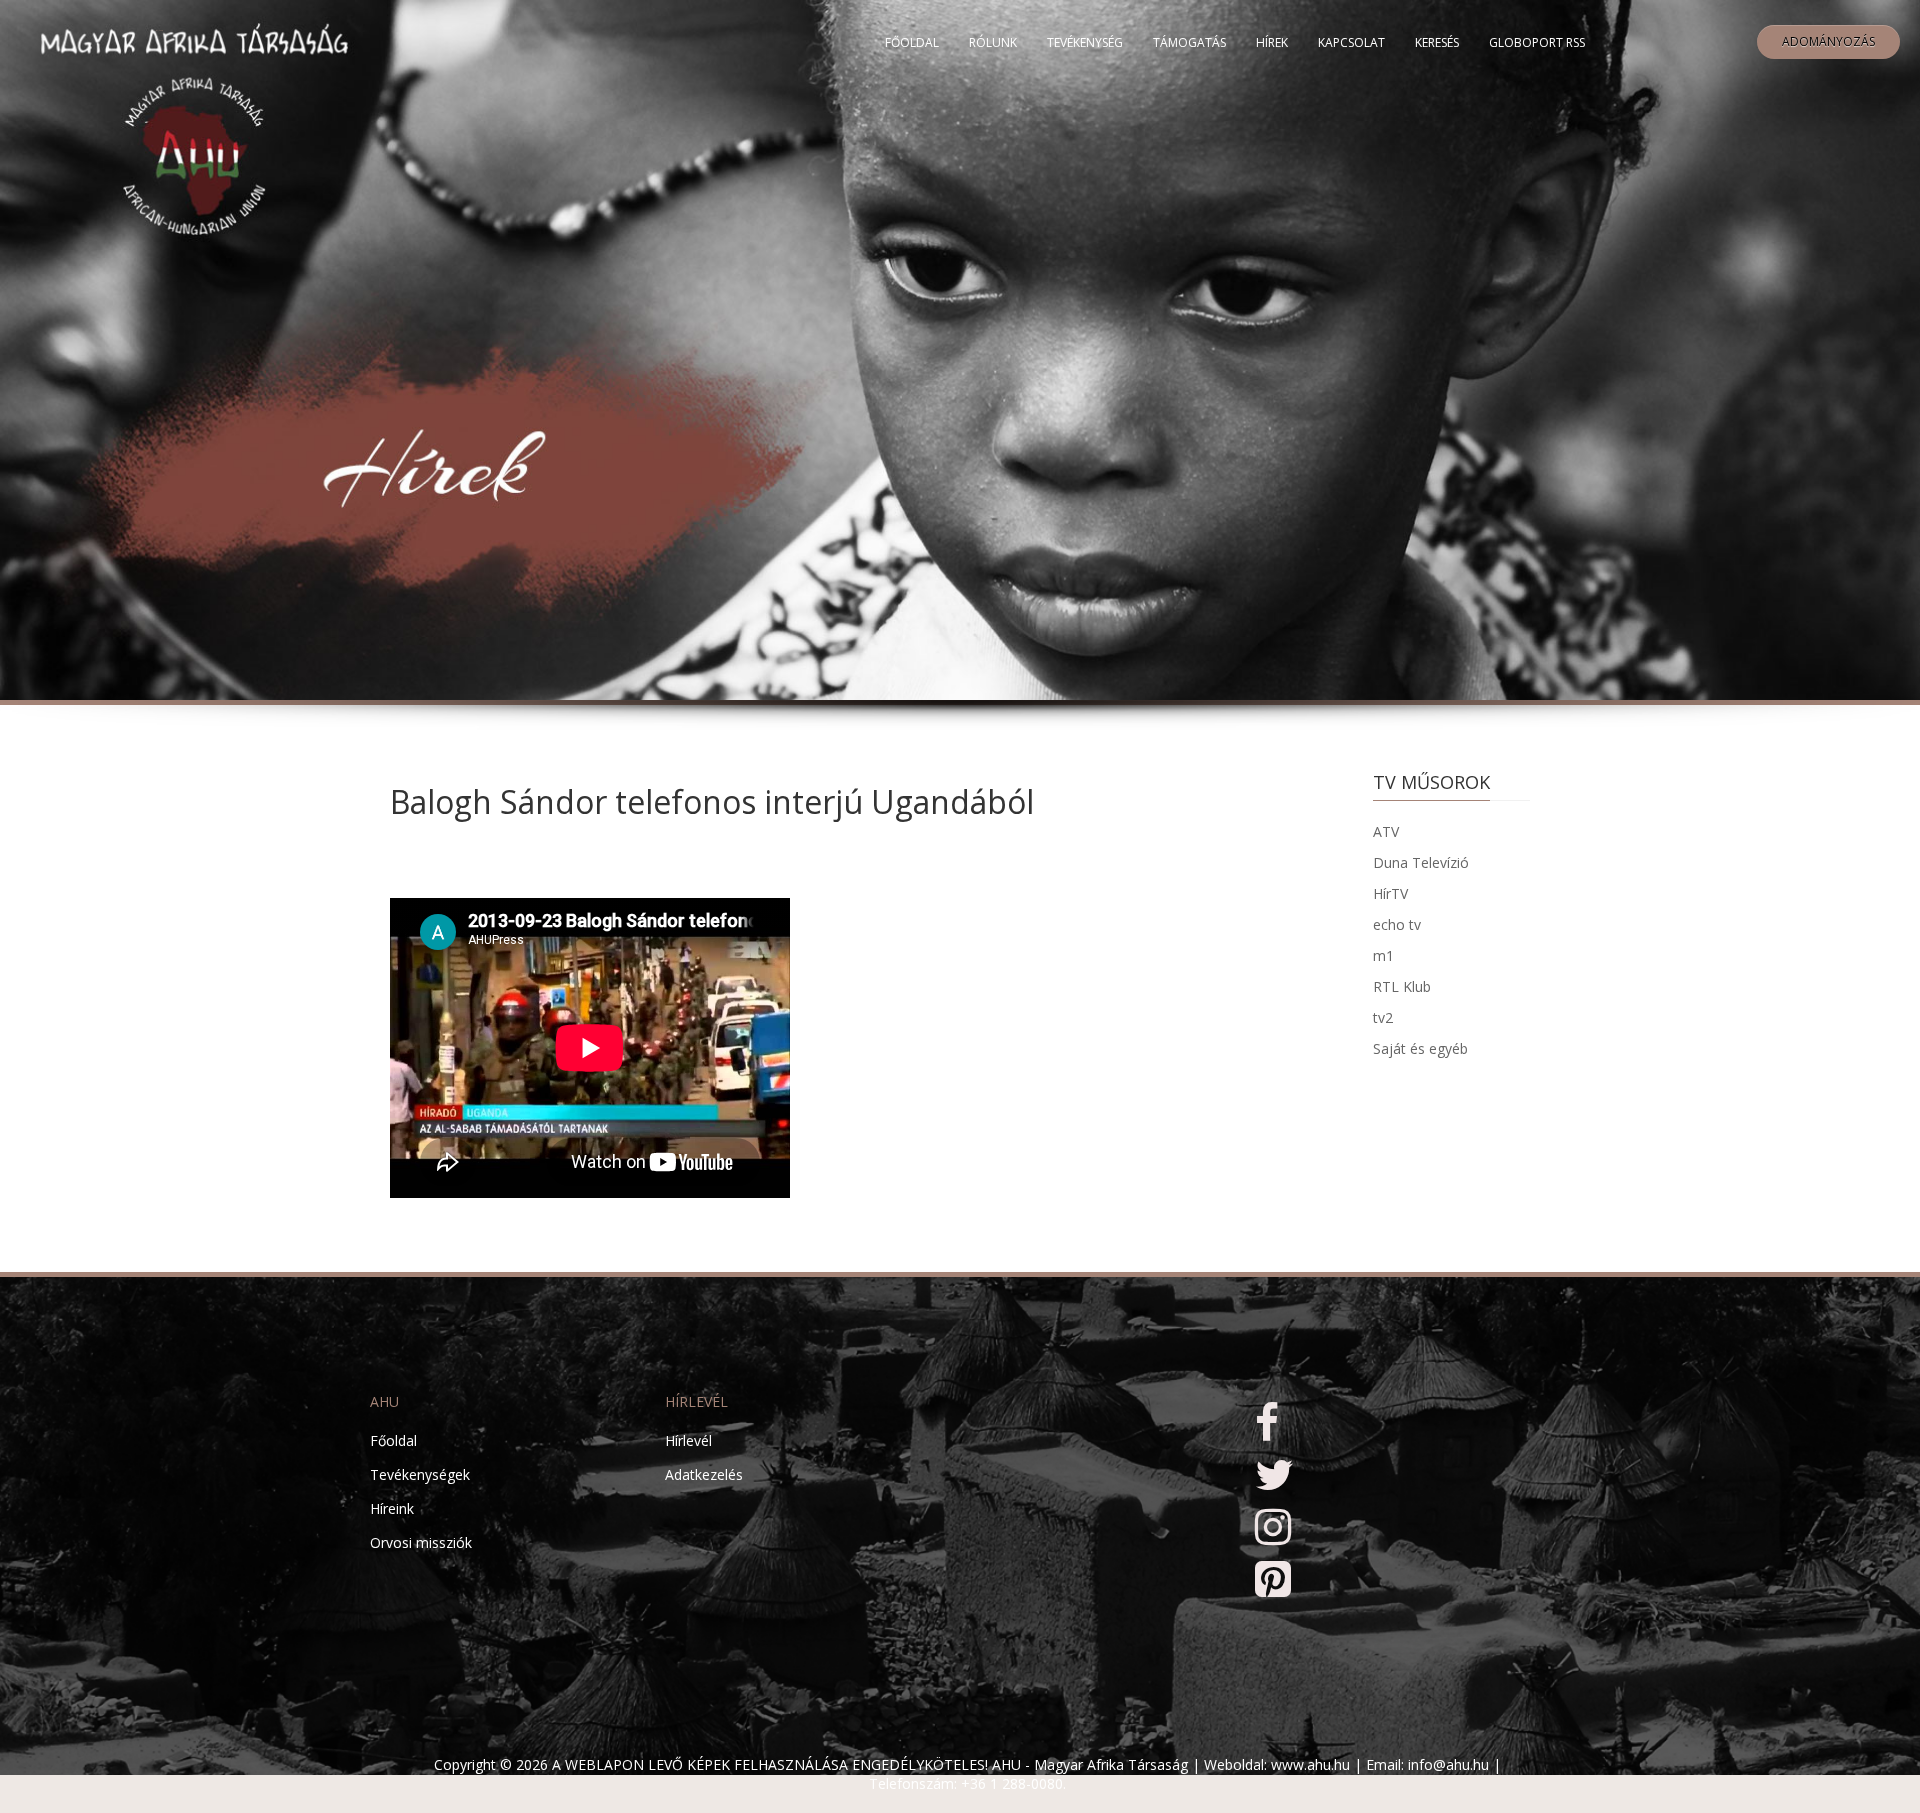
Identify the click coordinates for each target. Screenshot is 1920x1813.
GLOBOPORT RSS (1537, 42)
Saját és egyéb (1420, 1048)
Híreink (392, 1508)
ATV (1386, 831)
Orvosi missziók (421, 1542)
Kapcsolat (1351, 42)
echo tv (1397, 924)
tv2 (1383, 1017)
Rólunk (993, 42)
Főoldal (912, 42)
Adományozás (1828, 41)
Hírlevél (688, 1440)
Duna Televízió (1421, 862)
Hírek (1272, 42)
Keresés (1437, 42)
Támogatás (1189, 42)
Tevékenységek (420, 1474)
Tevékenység (1085, 42)
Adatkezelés (704, 1474)
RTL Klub (1402, 986)
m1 (1383, 955)
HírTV (1390, 893)
